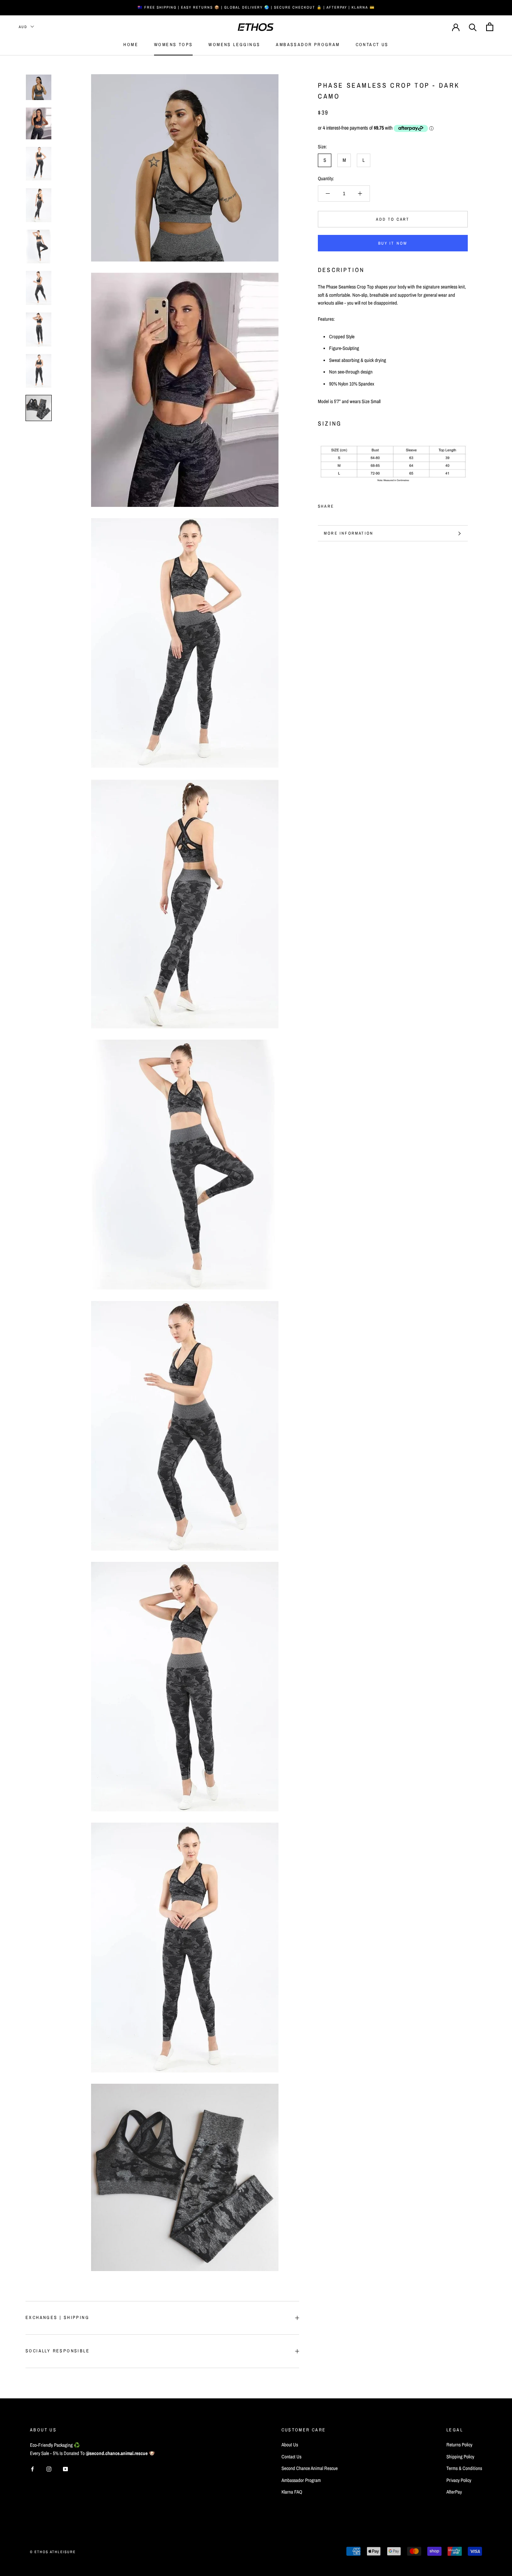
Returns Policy (459, 2445)
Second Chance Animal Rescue (310, 2468)
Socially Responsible (58, 2351)
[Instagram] (49, 2469)
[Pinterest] (361, 504)
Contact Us (372, 45)
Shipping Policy (460, 2457)
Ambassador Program (308, 45)
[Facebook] (341, 504)
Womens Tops (173, 45)
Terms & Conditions (464, 2468)
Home (131, 45)
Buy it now (393, 243)
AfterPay (454, 2492)
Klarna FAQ (292, 2492)
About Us (290, 2445)
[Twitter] (351, 504)
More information (349, 533)
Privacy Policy (459, 2480)
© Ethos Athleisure (53, 2552)
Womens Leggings (234, 45)
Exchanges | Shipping (57, 2318)
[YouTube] (65, 2469)
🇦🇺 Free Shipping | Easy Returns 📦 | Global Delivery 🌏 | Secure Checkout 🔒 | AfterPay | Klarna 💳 (256, 7)
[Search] (473, 27)
